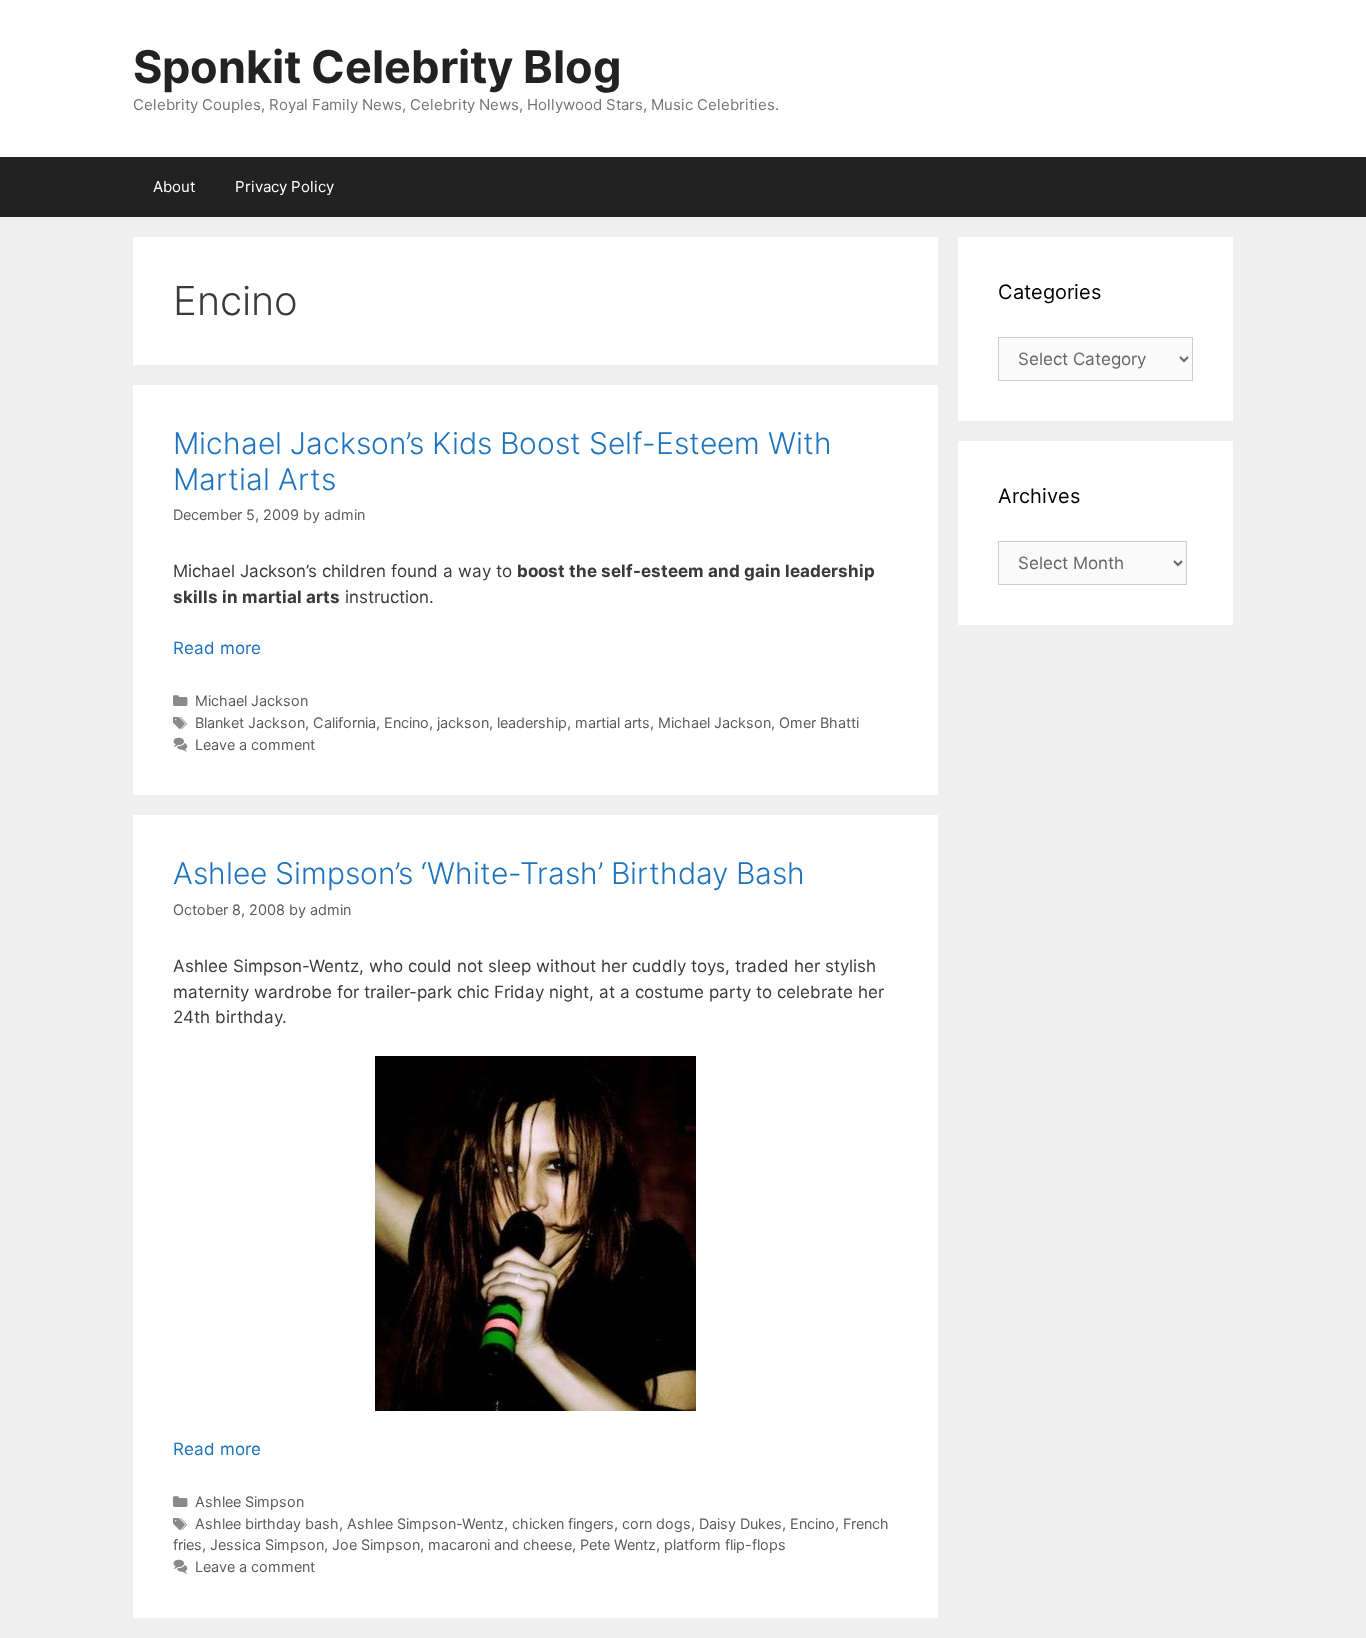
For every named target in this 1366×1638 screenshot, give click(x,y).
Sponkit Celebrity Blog (377, 66)
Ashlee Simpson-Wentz (425, 1523)
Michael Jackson (251, 700)
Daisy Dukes (740, 1523)
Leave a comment (255, 744)
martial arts (612, 722)
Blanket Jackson (250, 722)
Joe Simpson (376, 1544)
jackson (463, 722)
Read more (217, 648)
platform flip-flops (725, 1544)
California (344, 722)
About (174, 186)
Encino (406, 722)
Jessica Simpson (267, 1544)
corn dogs (656, 1523)
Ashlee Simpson (249, 1501)
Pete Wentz (618, 1544)
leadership (532, 722)
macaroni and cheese (500, 1544)
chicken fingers (563, 1523)
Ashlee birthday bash (267, 1523)
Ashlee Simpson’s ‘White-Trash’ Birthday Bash (489, 873)
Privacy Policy (284, 186)
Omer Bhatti (819, 722)
